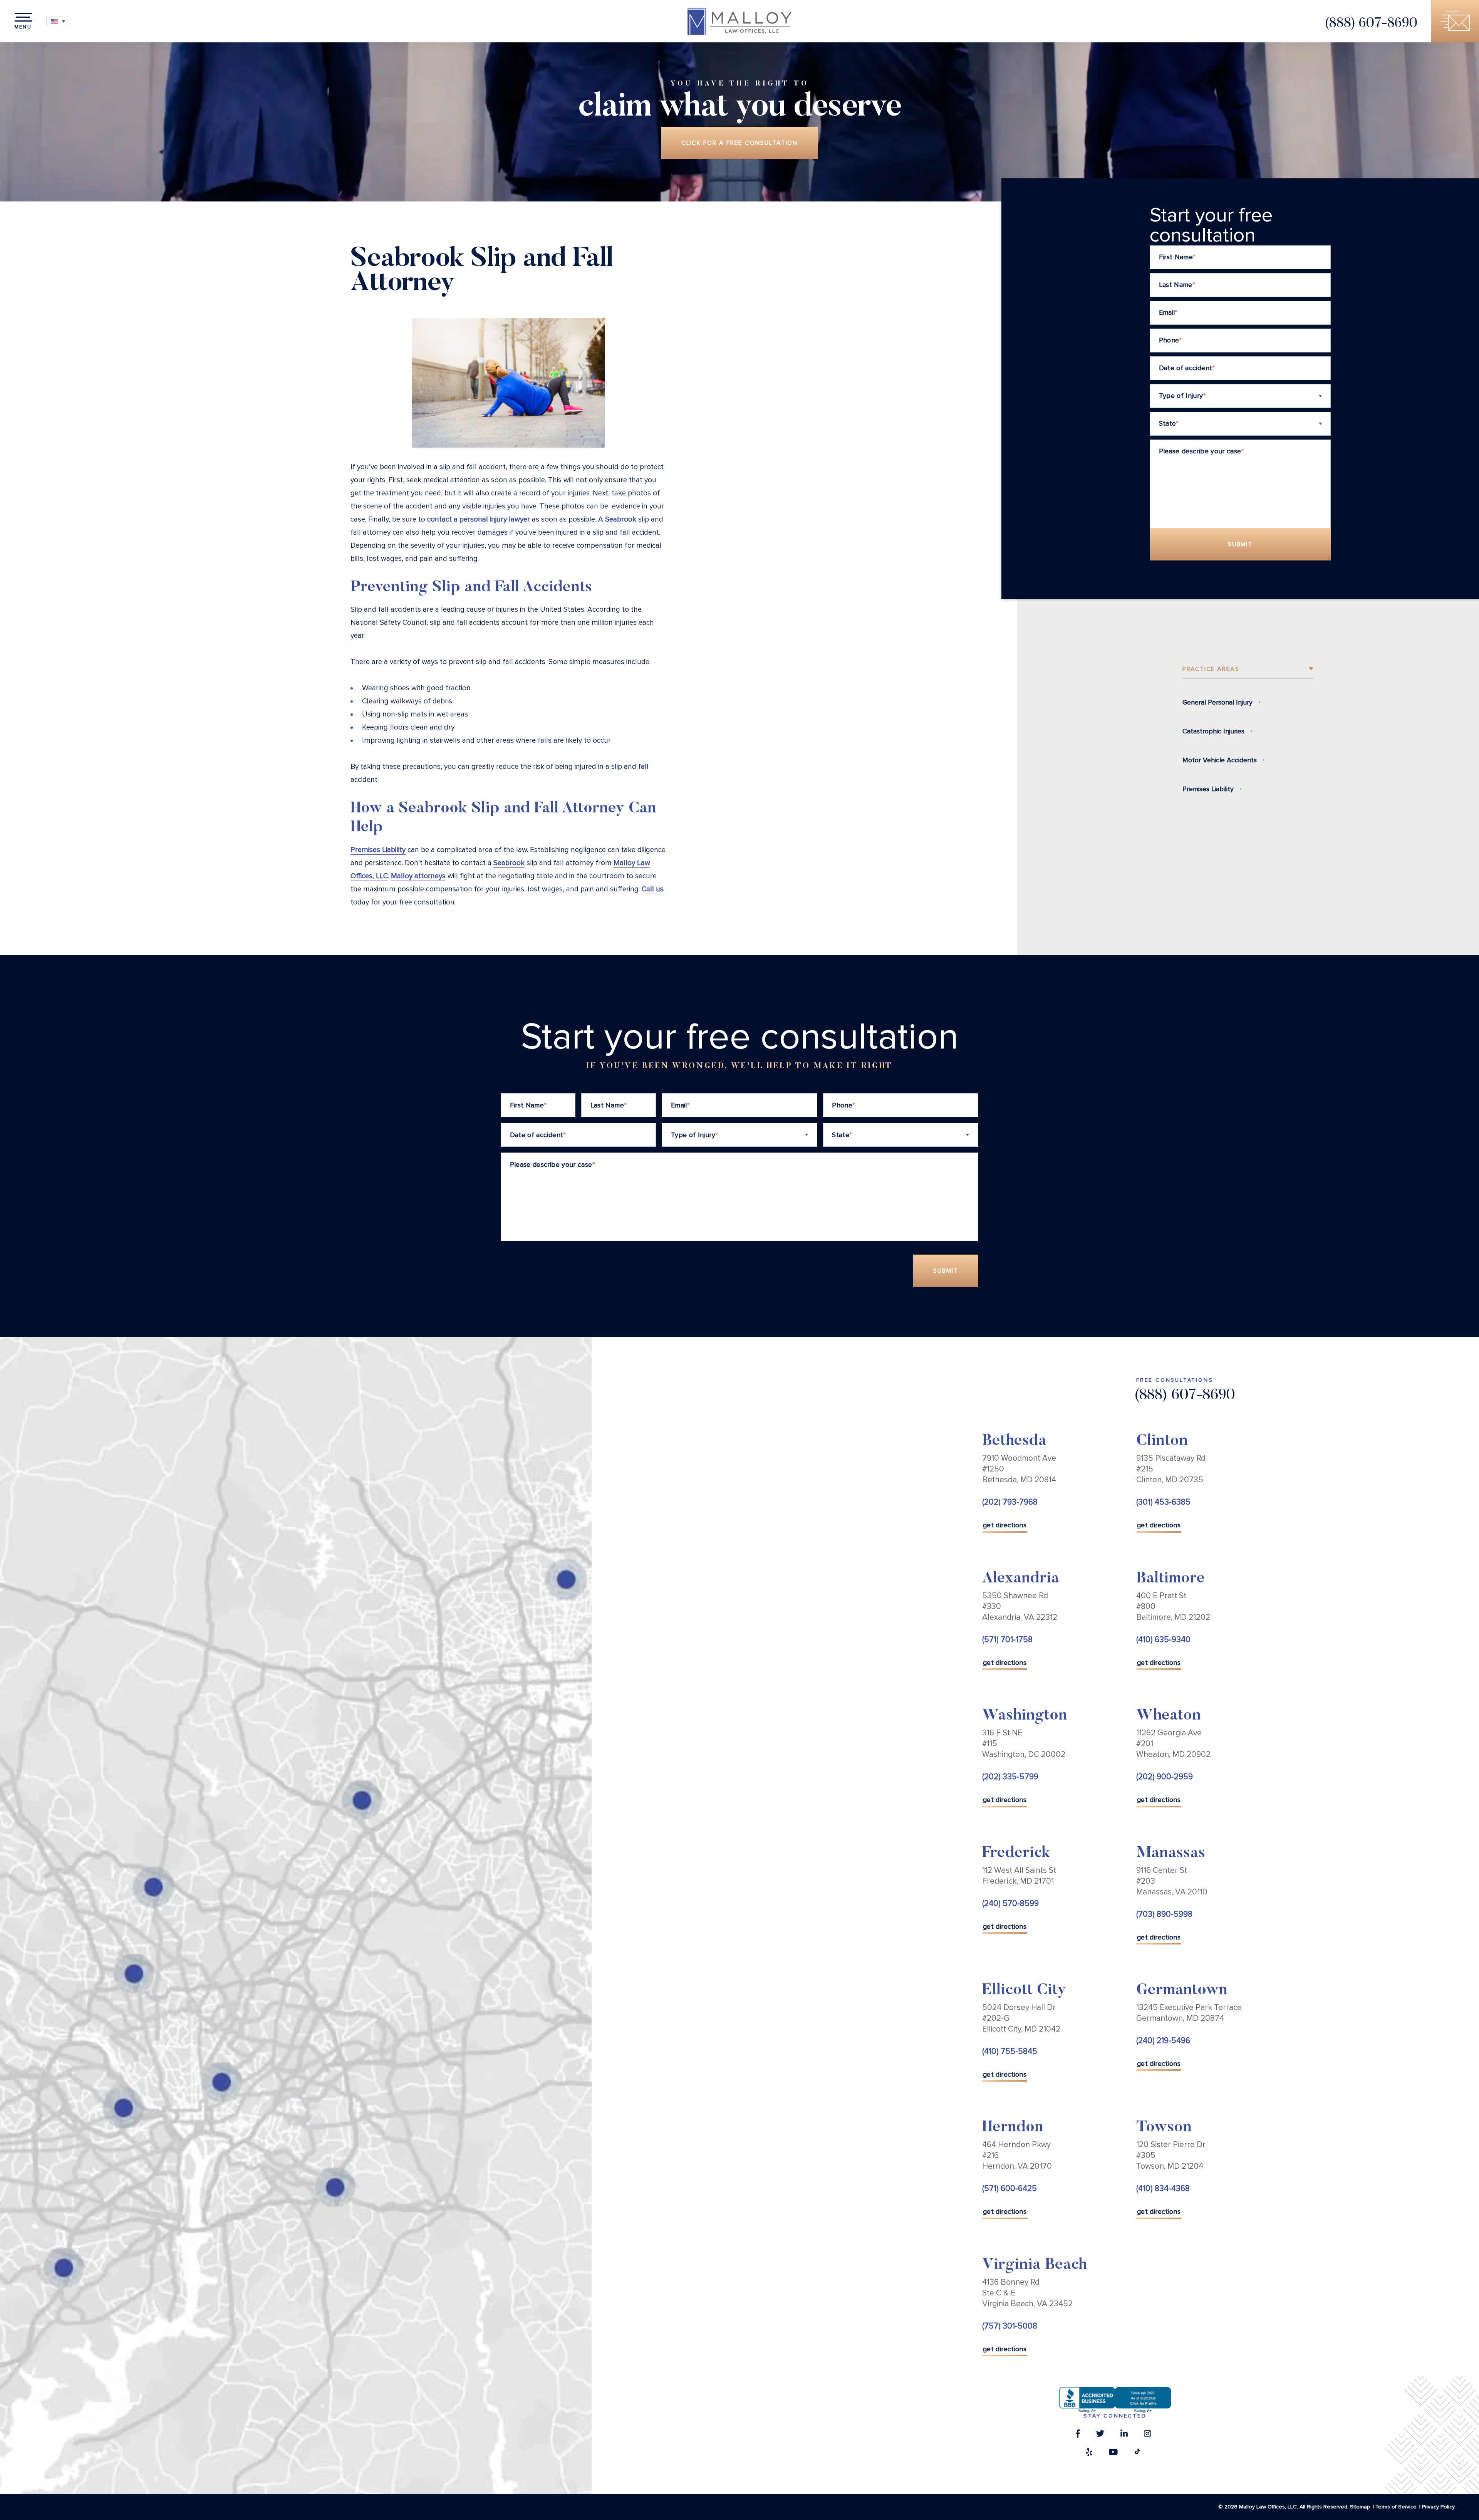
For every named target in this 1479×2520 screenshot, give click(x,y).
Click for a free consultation (740, 143)
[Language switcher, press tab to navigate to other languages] (58, 21)
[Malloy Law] (739, 21)
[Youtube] (1113, 2454)
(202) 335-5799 (1010, 1777)
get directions (1005, 1525)
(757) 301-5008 (1010, 2326)
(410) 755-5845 (1010, 2051)
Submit (1240, 544)
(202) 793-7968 (1010, 1502)
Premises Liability (378, 850)
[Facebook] (1078, 2436)
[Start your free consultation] (1455, 21)
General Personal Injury (1217, 702)
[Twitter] (1100, 2436)
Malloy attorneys (418, 876)
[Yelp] (1089, 2454)
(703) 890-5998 (1164, 1914)
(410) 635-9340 (1163, 1640)
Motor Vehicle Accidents (1220, 760)
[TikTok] (1137, 2454)
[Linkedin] (1124, 2436)
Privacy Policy (1438, 2507)
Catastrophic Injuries (1213, 731)
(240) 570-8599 (1010, 1903)
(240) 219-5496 (1163, 2041)
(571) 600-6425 (1009, 2189)
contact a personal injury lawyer (479, 519)
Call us (653, 889)
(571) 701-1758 (1007, 1640)
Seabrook (621, 519)
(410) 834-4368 (1163, 2189)
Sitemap (1360, 2507)
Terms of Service (1396, 2507)
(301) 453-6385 (1163, 1502)
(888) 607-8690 (1371, 24)
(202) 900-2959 (1165, 1777)
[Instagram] (1148, 2436)
